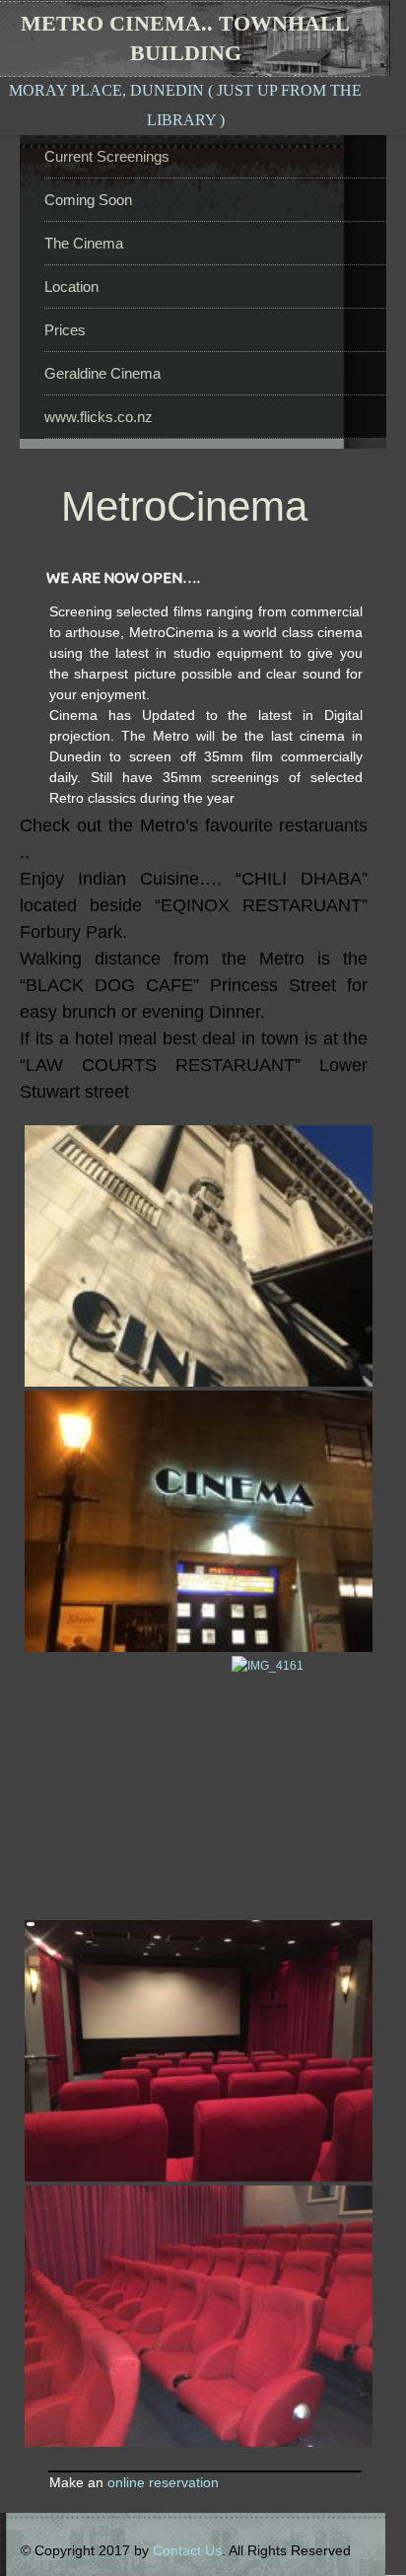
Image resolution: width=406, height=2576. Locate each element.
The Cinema (84, 243)
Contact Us (187, 2550)
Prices (65, 330)
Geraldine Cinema (102, 373)
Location (71, 286)
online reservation (163, 2482)
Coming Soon (88, 200)
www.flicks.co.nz (99, 417)
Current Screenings (107, 156)
